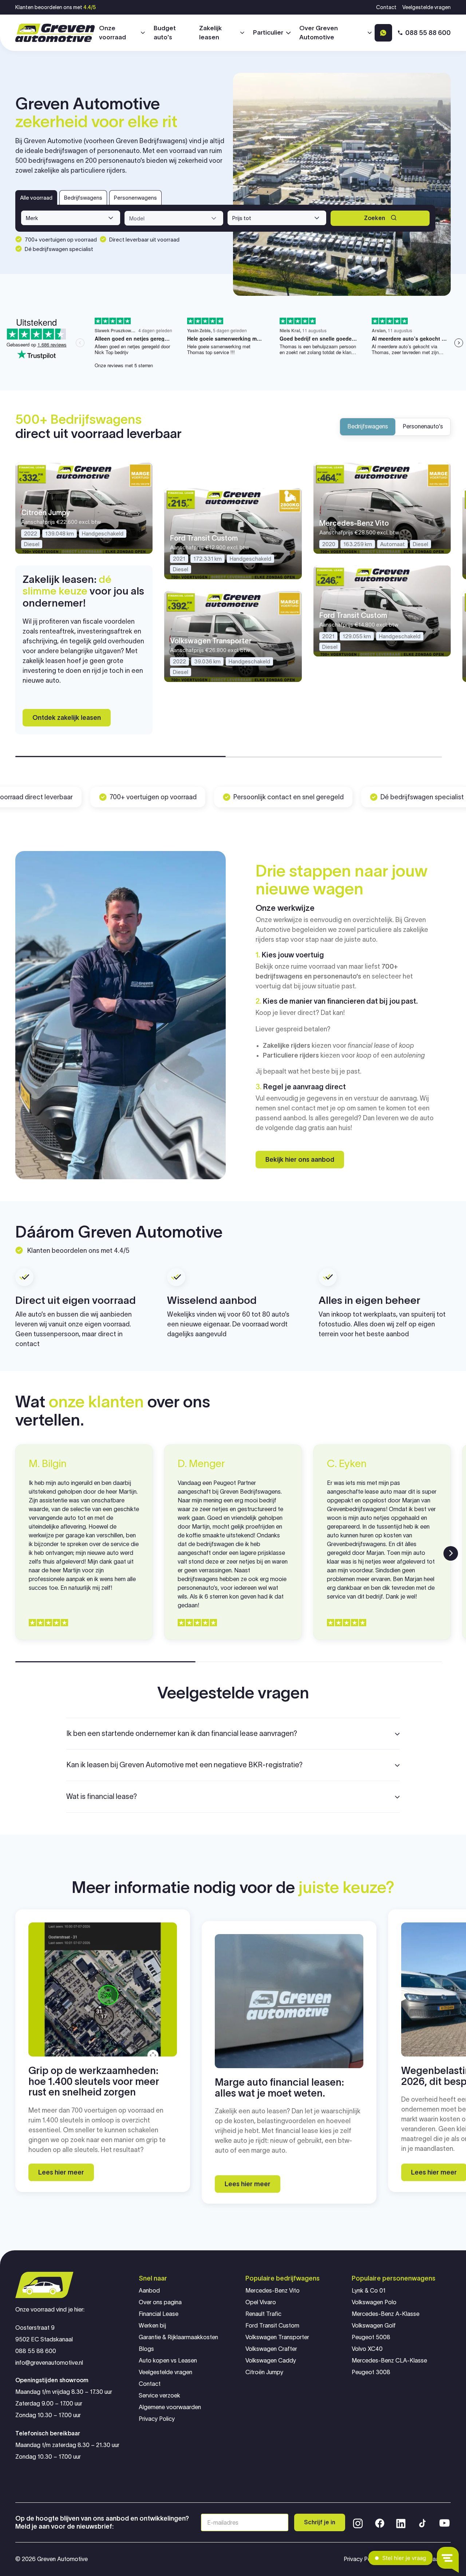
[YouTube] (445, 2522)
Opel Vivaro (261, 2302)
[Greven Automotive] (55, 33)
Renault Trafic (263, 2314)
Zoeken (375, 218)
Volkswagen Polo (374, 2302)
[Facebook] (380, 2522)
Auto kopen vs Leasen (168, 2361)
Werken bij (152, 2326)
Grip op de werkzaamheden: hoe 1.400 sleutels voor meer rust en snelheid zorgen (94, 2081)
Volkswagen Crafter (271, 2349)
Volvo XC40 (367, 2349)
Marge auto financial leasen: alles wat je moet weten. (279, 2088)
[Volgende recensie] (451, 1553)
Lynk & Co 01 (369, 2291)
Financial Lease (159, 2314)
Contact (386, 7)
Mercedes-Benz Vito (273, 2291)
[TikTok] (422, 2522)
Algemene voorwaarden (170, 2407)
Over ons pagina (160, 2302)
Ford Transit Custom (272, 2326)
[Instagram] (358, 2522)
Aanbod (149, 2291)
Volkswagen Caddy (271, 2361)
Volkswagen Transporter (277, 2337)
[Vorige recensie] (15, 1553)
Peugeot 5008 (371, 2337)
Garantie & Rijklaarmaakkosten (178, 2337)
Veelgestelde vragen (426, 7)
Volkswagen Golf (374, 2326)
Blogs (146, 2349)
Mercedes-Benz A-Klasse (386, 2314)
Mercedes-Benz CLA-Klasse (389, 2361)
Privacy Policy (157, 2419)
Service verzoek (159, 2395)
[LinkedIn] (401, 2522)
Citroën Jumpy (264, 2372)
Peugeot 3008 (371, 2372)
